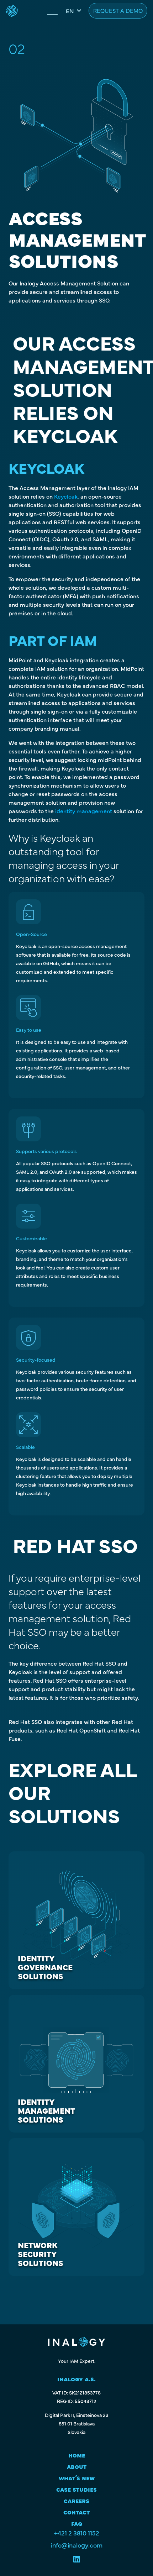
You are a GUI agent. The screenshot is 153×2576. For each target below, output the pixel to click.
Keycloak (66, 496)
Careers (76, 2500)
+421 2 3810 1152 (77, 2533)
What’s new (77, 2477)
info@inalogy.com (77, 2545)
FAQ (77, 2523)
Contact (76, 2511)
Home (77, 2454)
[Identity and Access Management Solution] (12, 11)
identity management (84, 811)
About (77, 2466)
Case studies (76, 2489)
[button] (73, 11)
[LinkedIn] (77, 2560)
